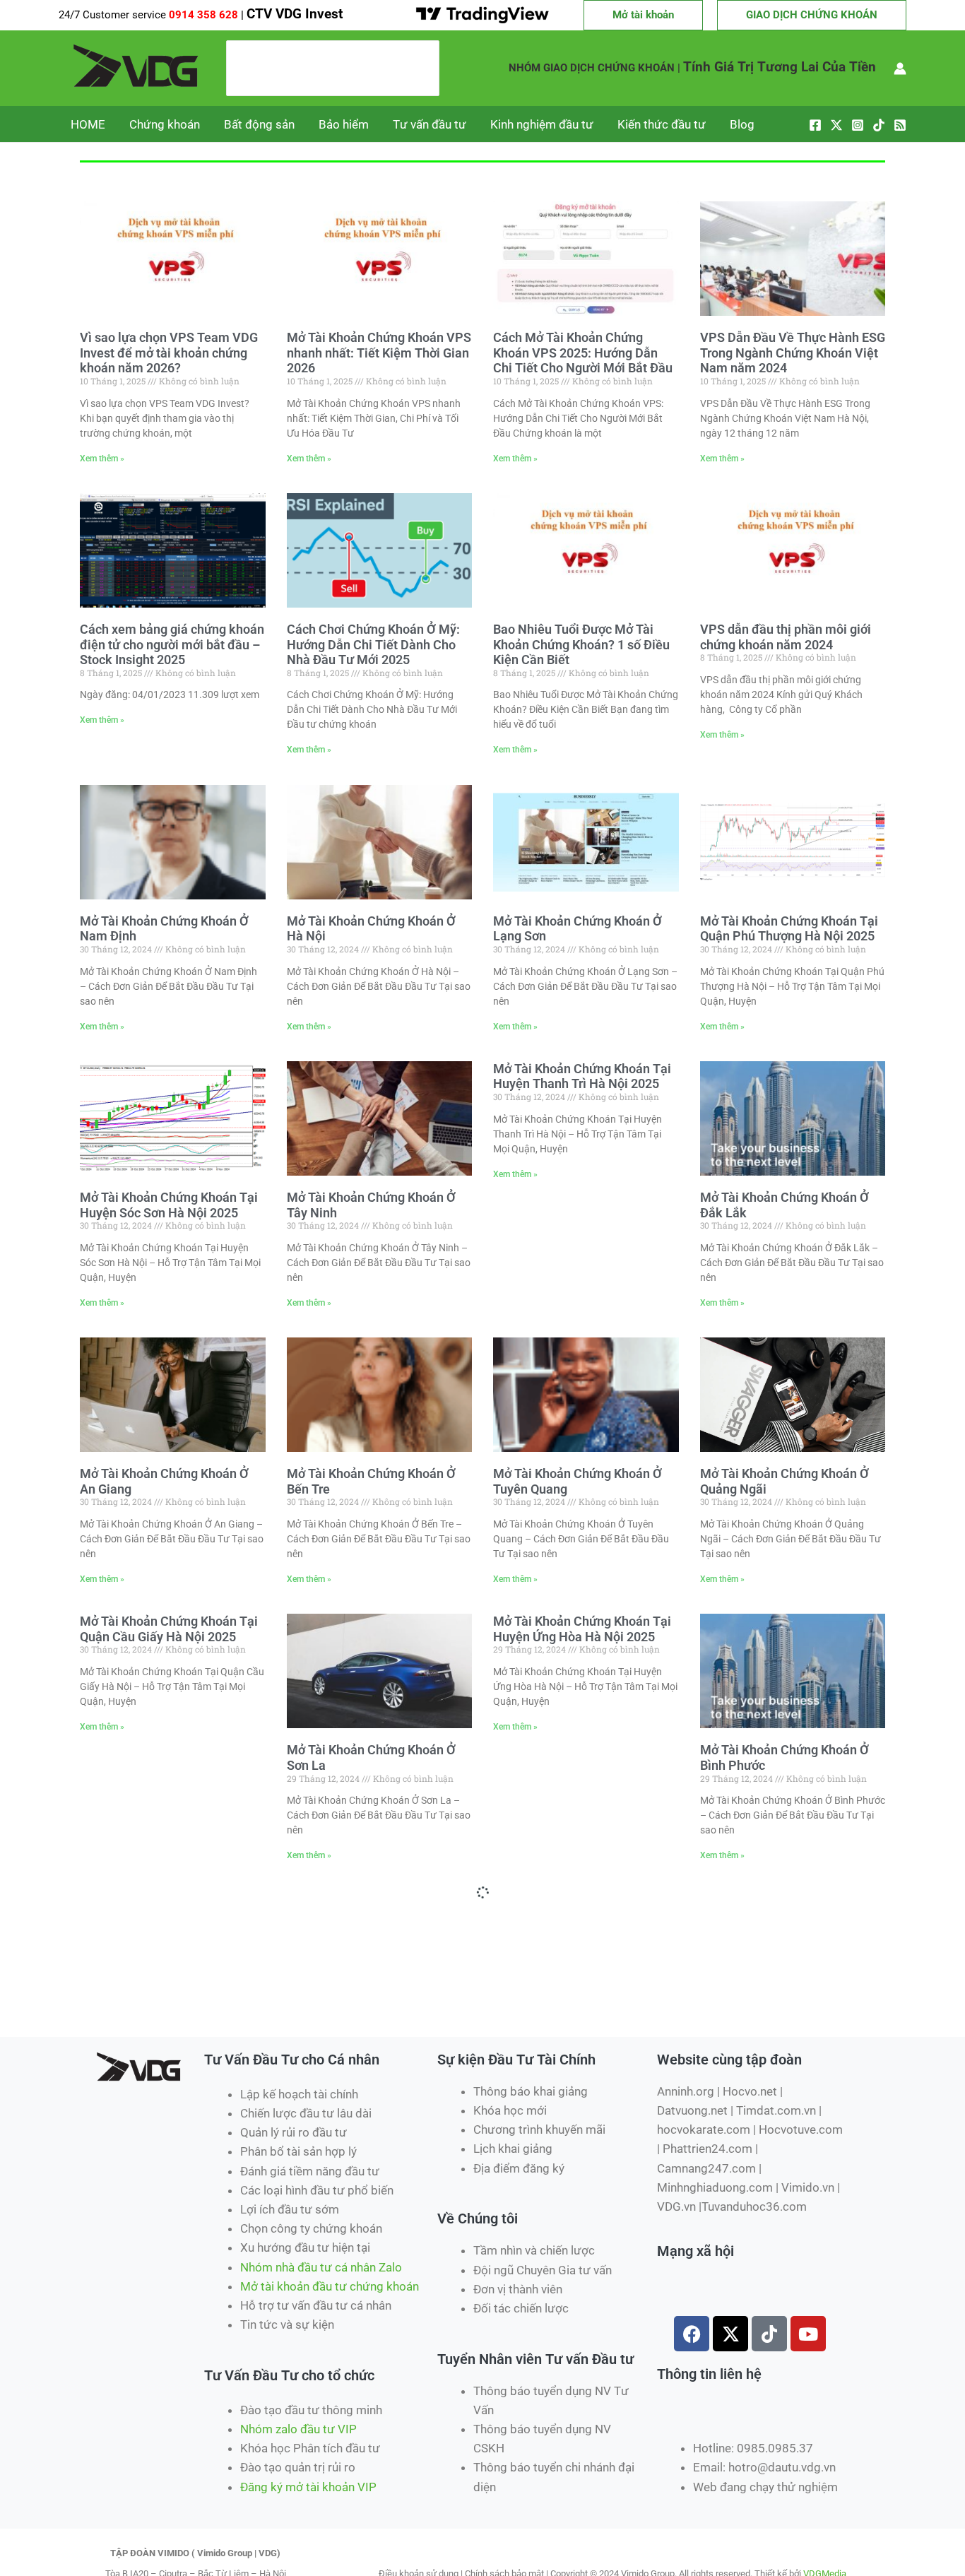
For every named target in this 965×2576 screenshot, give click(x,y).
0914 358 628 (205, 15)
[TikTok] (879, 125)
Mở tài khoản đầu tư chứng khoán (331, 2286)
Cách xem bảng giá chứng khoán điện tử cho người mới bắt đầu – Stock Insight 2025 (172, 644)
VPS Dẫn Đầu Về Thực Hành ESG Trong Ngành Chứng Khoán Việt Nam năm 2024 (793, 353)
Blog (742, 124)
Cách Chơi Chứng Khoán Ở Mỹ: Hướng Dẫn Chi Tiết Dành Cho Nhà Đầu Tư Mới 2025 (373, 644)
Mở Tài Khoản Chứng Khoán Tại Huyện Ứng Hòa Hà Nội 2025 (582, 1629)
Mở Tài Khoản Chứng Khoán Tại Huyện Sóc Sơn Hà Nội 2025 (169, 1205)
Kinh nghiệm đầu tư (542, 124)
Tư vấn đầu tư (430, 124)
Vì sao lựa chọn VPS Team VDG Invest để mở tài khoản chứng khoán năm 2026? (169, 353)
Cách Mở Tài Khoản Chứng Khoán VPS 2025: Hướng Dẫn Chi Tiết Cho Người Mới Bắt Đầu (583, 353)
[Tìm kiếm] (429, 69)
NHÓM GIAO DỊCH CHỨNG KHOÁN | (594, 68)
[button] (643, 15)
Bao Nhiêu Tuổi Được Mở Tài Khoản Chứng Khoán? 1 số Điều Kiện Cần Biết (581, 644)
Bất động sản (259, 124)
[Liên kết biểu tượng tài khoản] (900, 69)
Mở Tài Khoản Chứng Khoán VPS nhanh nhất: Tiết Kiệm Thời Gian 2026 (379, 353)
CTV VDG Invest (295, 14)
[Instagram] (858, 125)
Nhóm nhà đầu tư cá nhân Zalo (321, 2267)
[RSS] (900, 125)
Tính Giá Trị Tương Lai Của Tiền (780, 67)
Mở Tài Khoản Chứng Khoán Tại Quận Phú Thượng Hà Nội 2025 (789, 929)
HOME (88, 124)
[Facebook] (815, 125)
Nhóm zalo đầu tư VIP (298, 2429)
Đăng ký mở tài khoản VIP (308, 2487)
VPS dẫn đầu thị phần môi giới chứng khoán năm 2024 (786, 637)
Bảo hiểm (344, 124)
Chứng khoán (165, 124)
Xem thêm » (102, 459)
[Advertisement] (344, 1985)
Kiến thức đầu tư (662, 124)
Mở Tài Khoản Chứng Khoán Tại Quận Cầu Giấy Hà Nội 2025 (169, 1629)
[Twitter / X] (836, 125)
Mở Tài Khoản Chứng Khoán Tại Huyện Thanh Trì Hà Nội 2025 (582, 1076)
